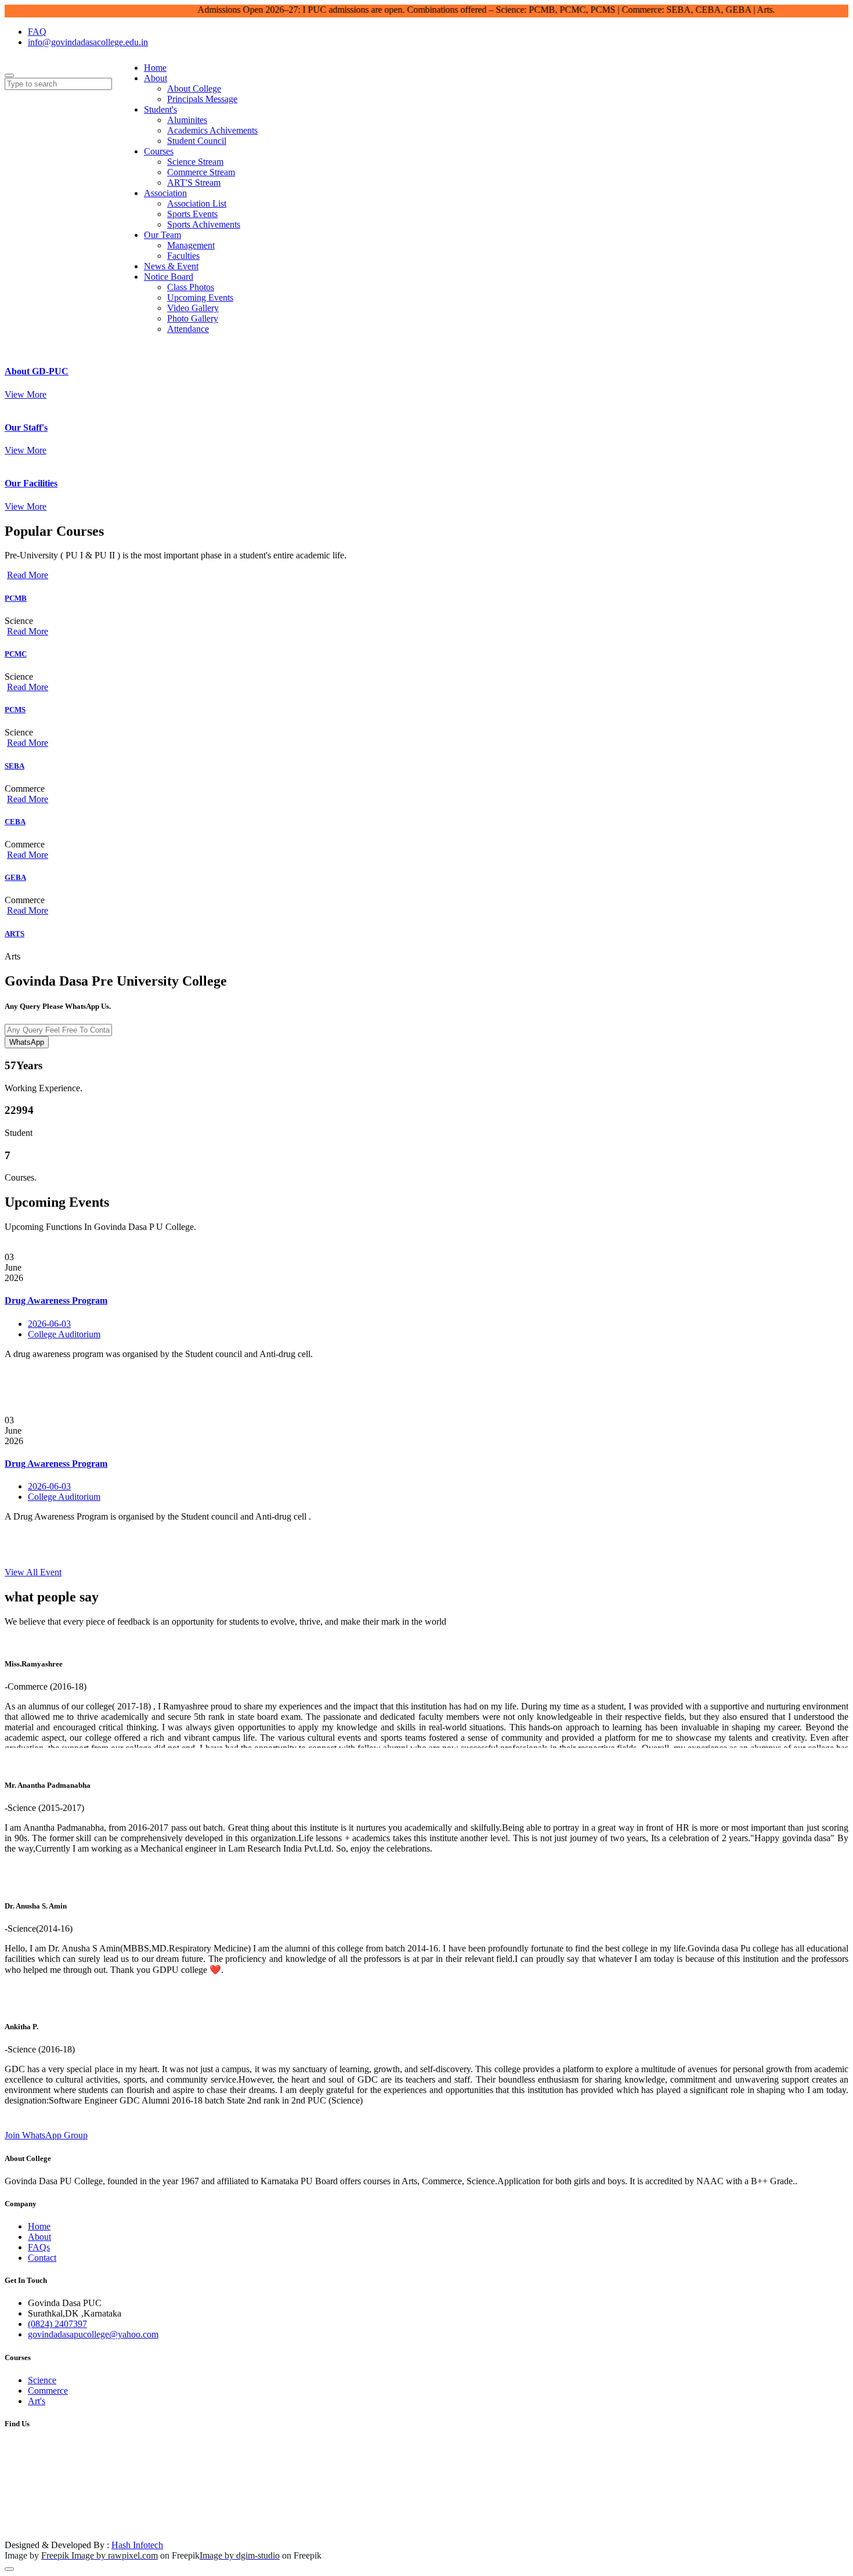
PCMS (15, 710)
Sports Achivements (204, 224)
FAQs (39, 2247)
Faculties (183, 256)
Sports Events (192, 214)
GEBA (15, 877)
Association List (197, 203)
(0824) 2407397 (57, 2324)
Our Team (162, 235)
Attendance (188, 329)
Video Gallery (193, 308)
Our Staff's (26, 427)
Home (155, 68)
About (156, 78)
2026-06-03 (49, 1324)
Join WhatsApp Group (46, 2135)
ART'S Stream (194, 183)
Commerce (48, 2391)
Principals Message (202, 99)
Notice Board (169, 277)
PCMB (16, 598)
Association (165, 193)
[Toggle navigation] (9, 75)
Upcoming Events (200, 297)
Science (42, 2380)
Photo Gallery (193, 318)
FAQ (37, 32)
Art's (37, 2401)
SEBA (15, 766)
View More (26, 394)
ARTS (15, 934)
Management (191, 245)
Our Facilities (31, 483)
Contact (42, 2258)
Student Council (197, 141)
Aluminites (187, 120)
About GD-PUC (37, 371)
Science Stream (195, 162)
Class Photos (191, 287)
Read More (28, 575)
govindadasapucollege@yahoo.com (93, 2334)
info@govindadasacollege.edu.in (88, 42)
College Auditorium (64, 1334)
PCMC (16, 654)
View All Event (33, 1572)
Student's (160, 109)
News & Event (171, 266)
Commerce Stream (201, 172)
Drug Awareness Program (56, 1300)
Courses (159, 151)
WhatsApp (27, 1042)
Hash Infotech (137, 2545)
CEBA (15, 822)
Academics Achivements (212, 130)
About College (194, 89)
